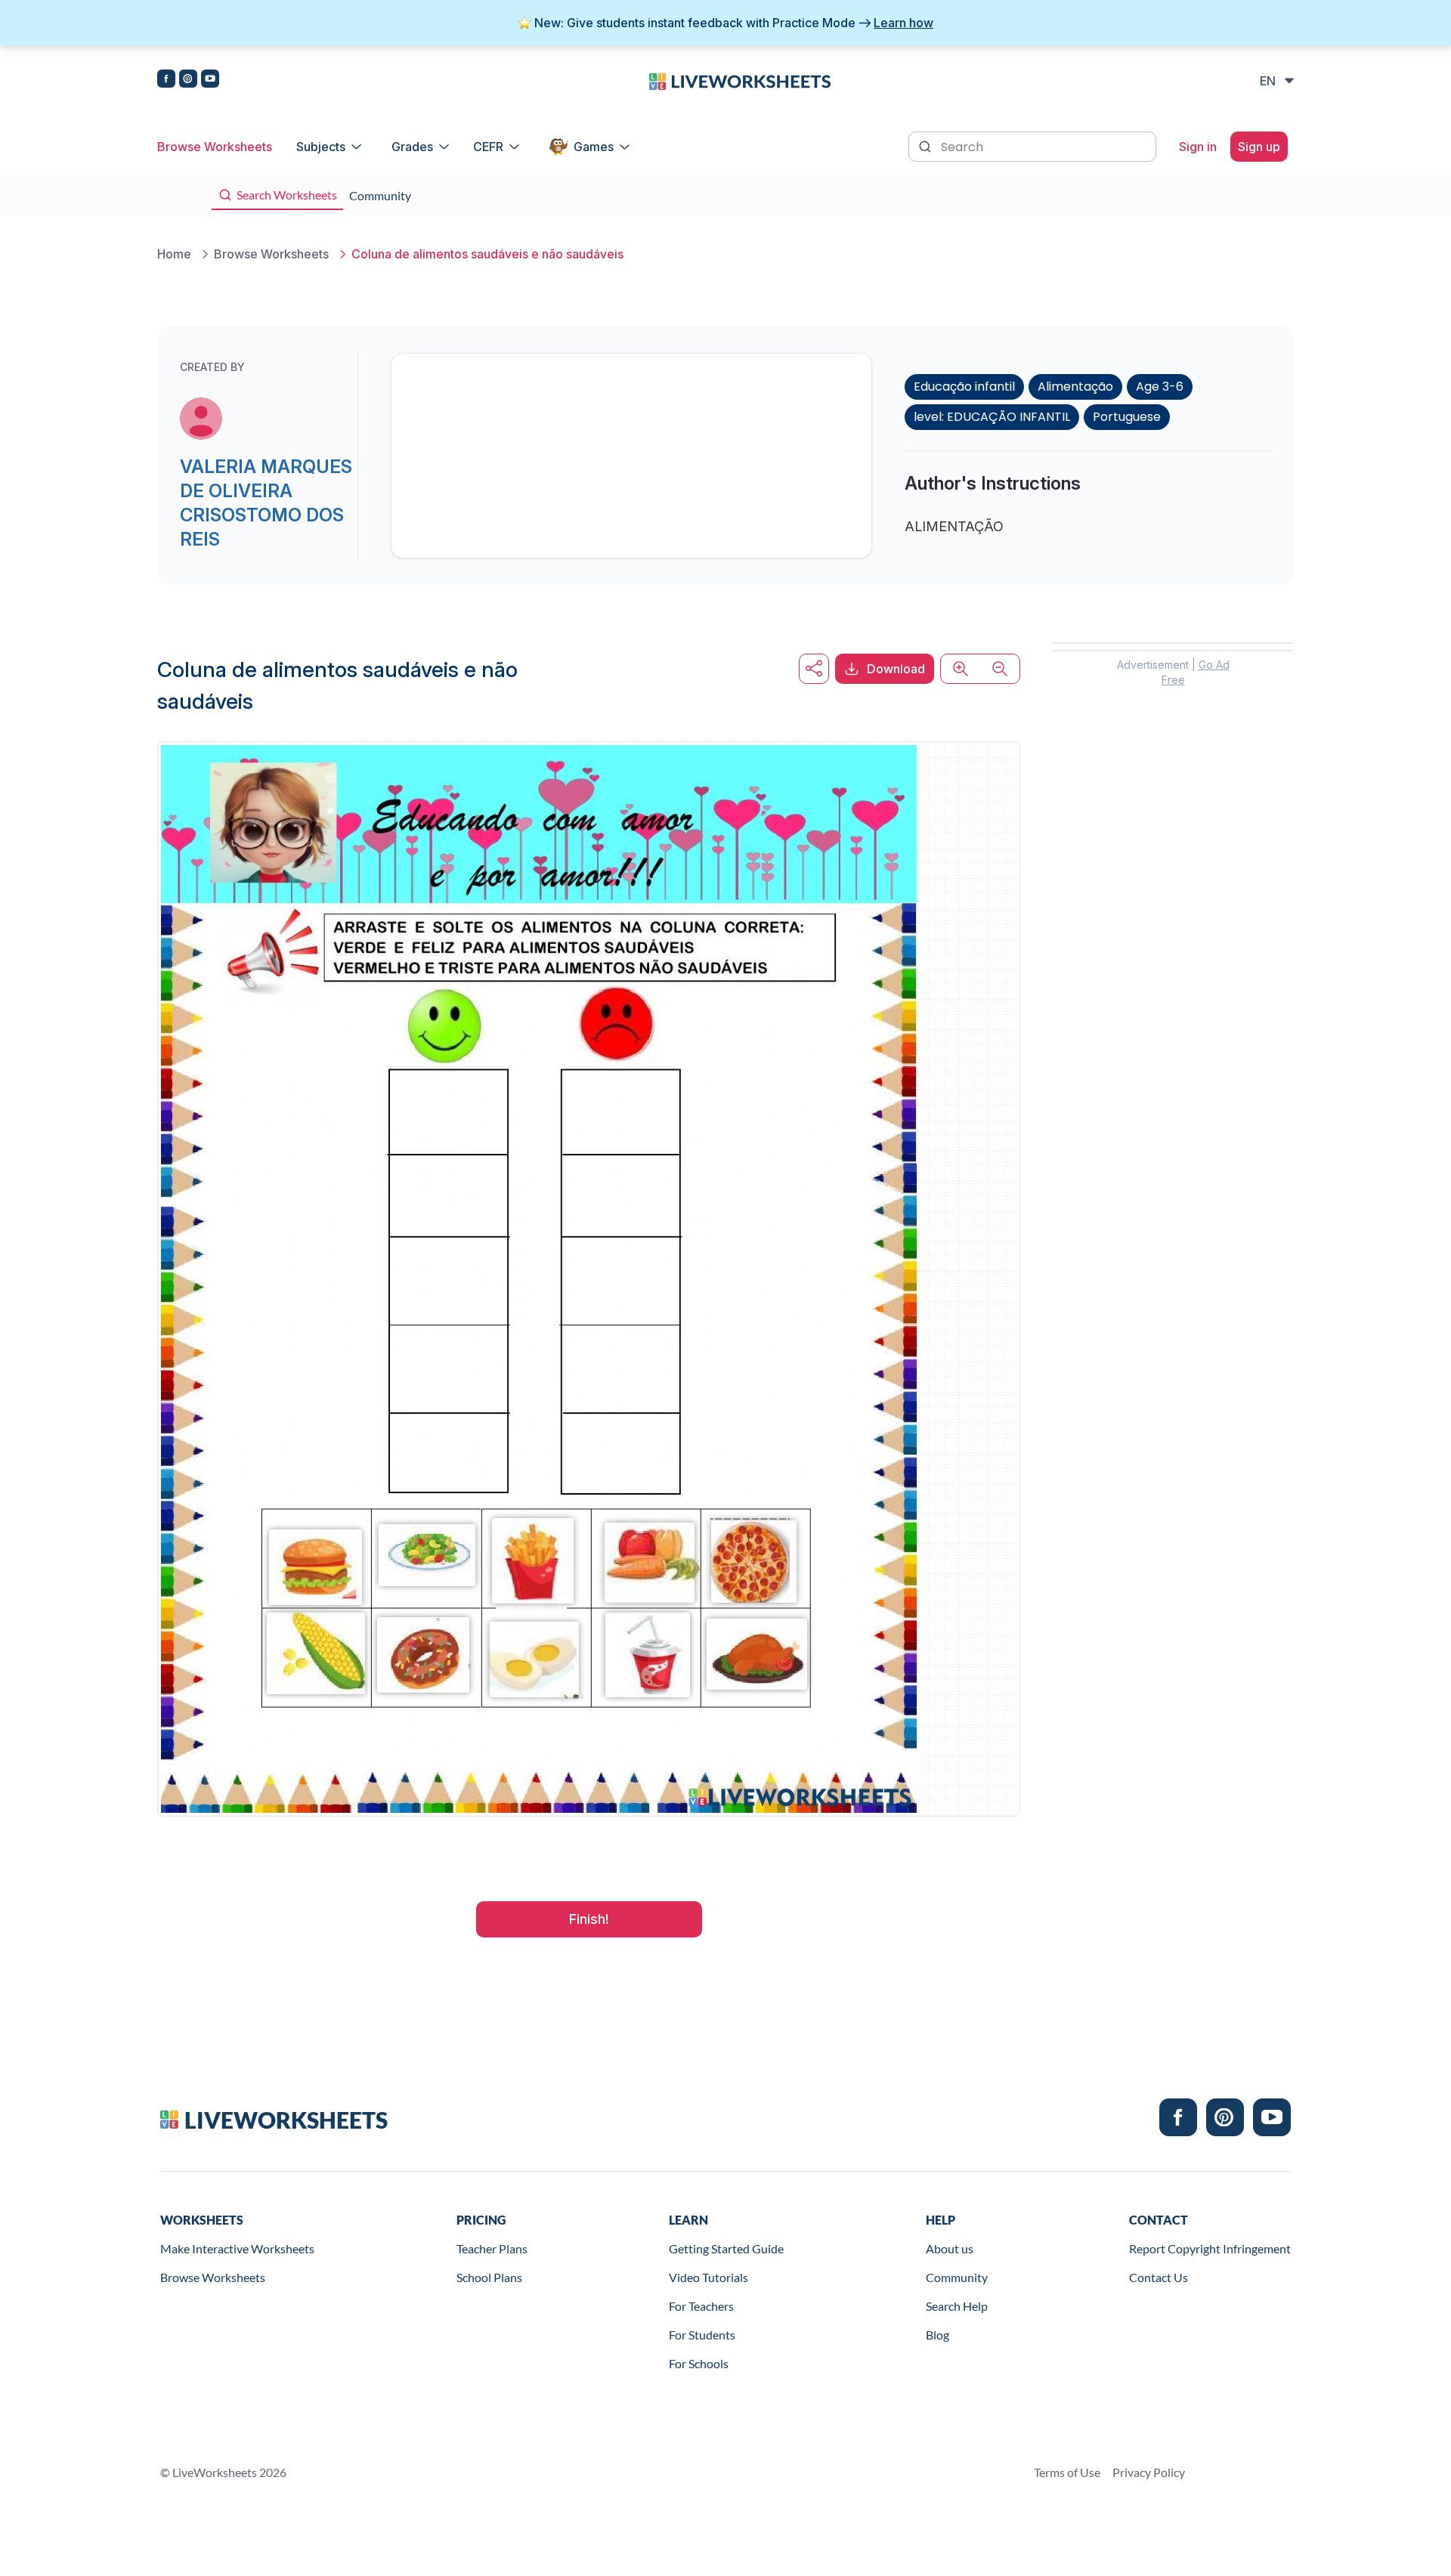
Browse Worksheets (215, 147)
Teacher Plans (492, 2248)
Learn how (903, 23)
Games (594, 147)
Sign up (1259, 147)
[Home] (740, 80)
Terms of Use (1067, 2472)
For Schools (699, 2363)
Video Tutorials (708, 2277)
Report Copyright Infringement (1210, 2248)
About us (950, 2248)
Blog (937, 2335)
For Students (702, 2335)
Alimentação (1075, 387)
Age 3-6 (1160, 387)
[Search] (927, 145)
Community (957, 2277)
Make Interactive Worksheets (237, 2248)
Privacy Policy (1149, 2472)
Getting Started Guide (726, 2248)
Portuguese (1127, 417)
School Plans (489, 2277)
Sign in (1198, 147)
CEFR (488, 147)
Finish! (589, 1919)
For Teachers (701, 2306)
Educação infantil (964, 387)
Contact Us (1159, 2277)
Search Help (957, 2306)
